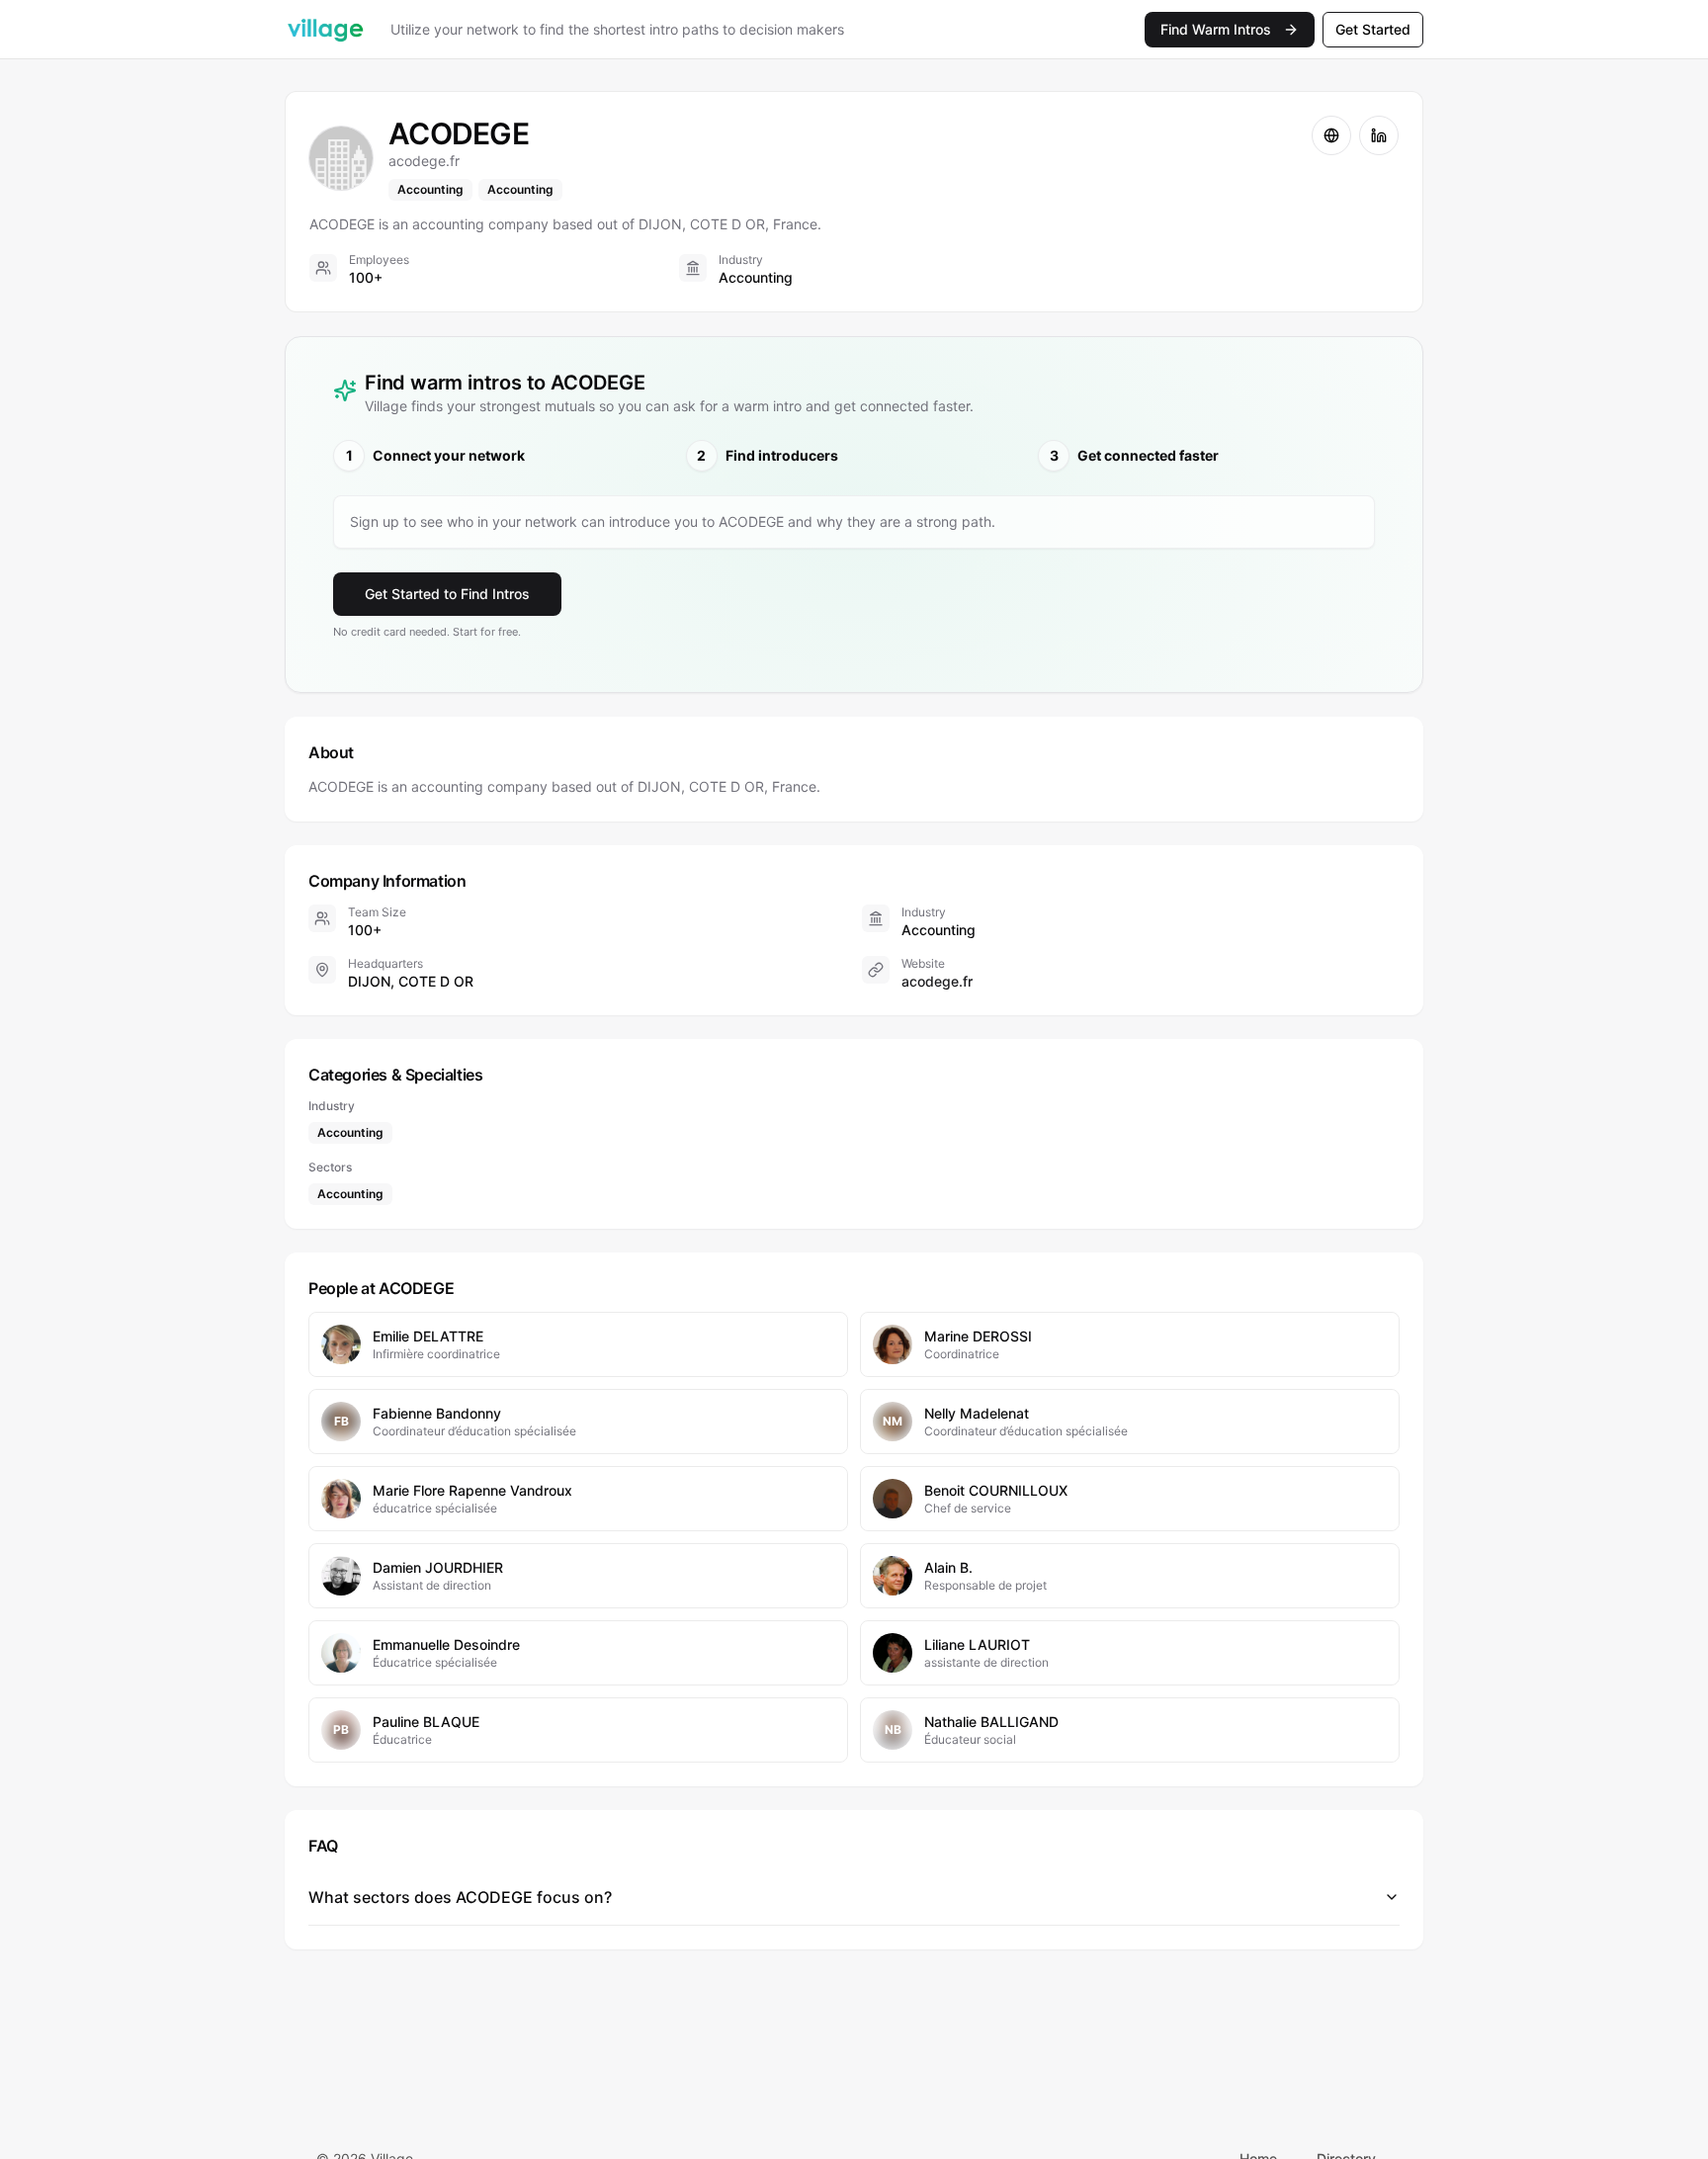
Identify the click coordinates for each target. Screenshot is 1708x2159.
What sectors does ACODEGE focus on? (460, 1897)
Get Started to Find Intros (447, 594)
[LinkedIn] (1379, 135)
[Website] (1331, 135)
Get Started (1373, 29)
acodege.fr (937, 981)
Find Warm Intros (1216, 29)
